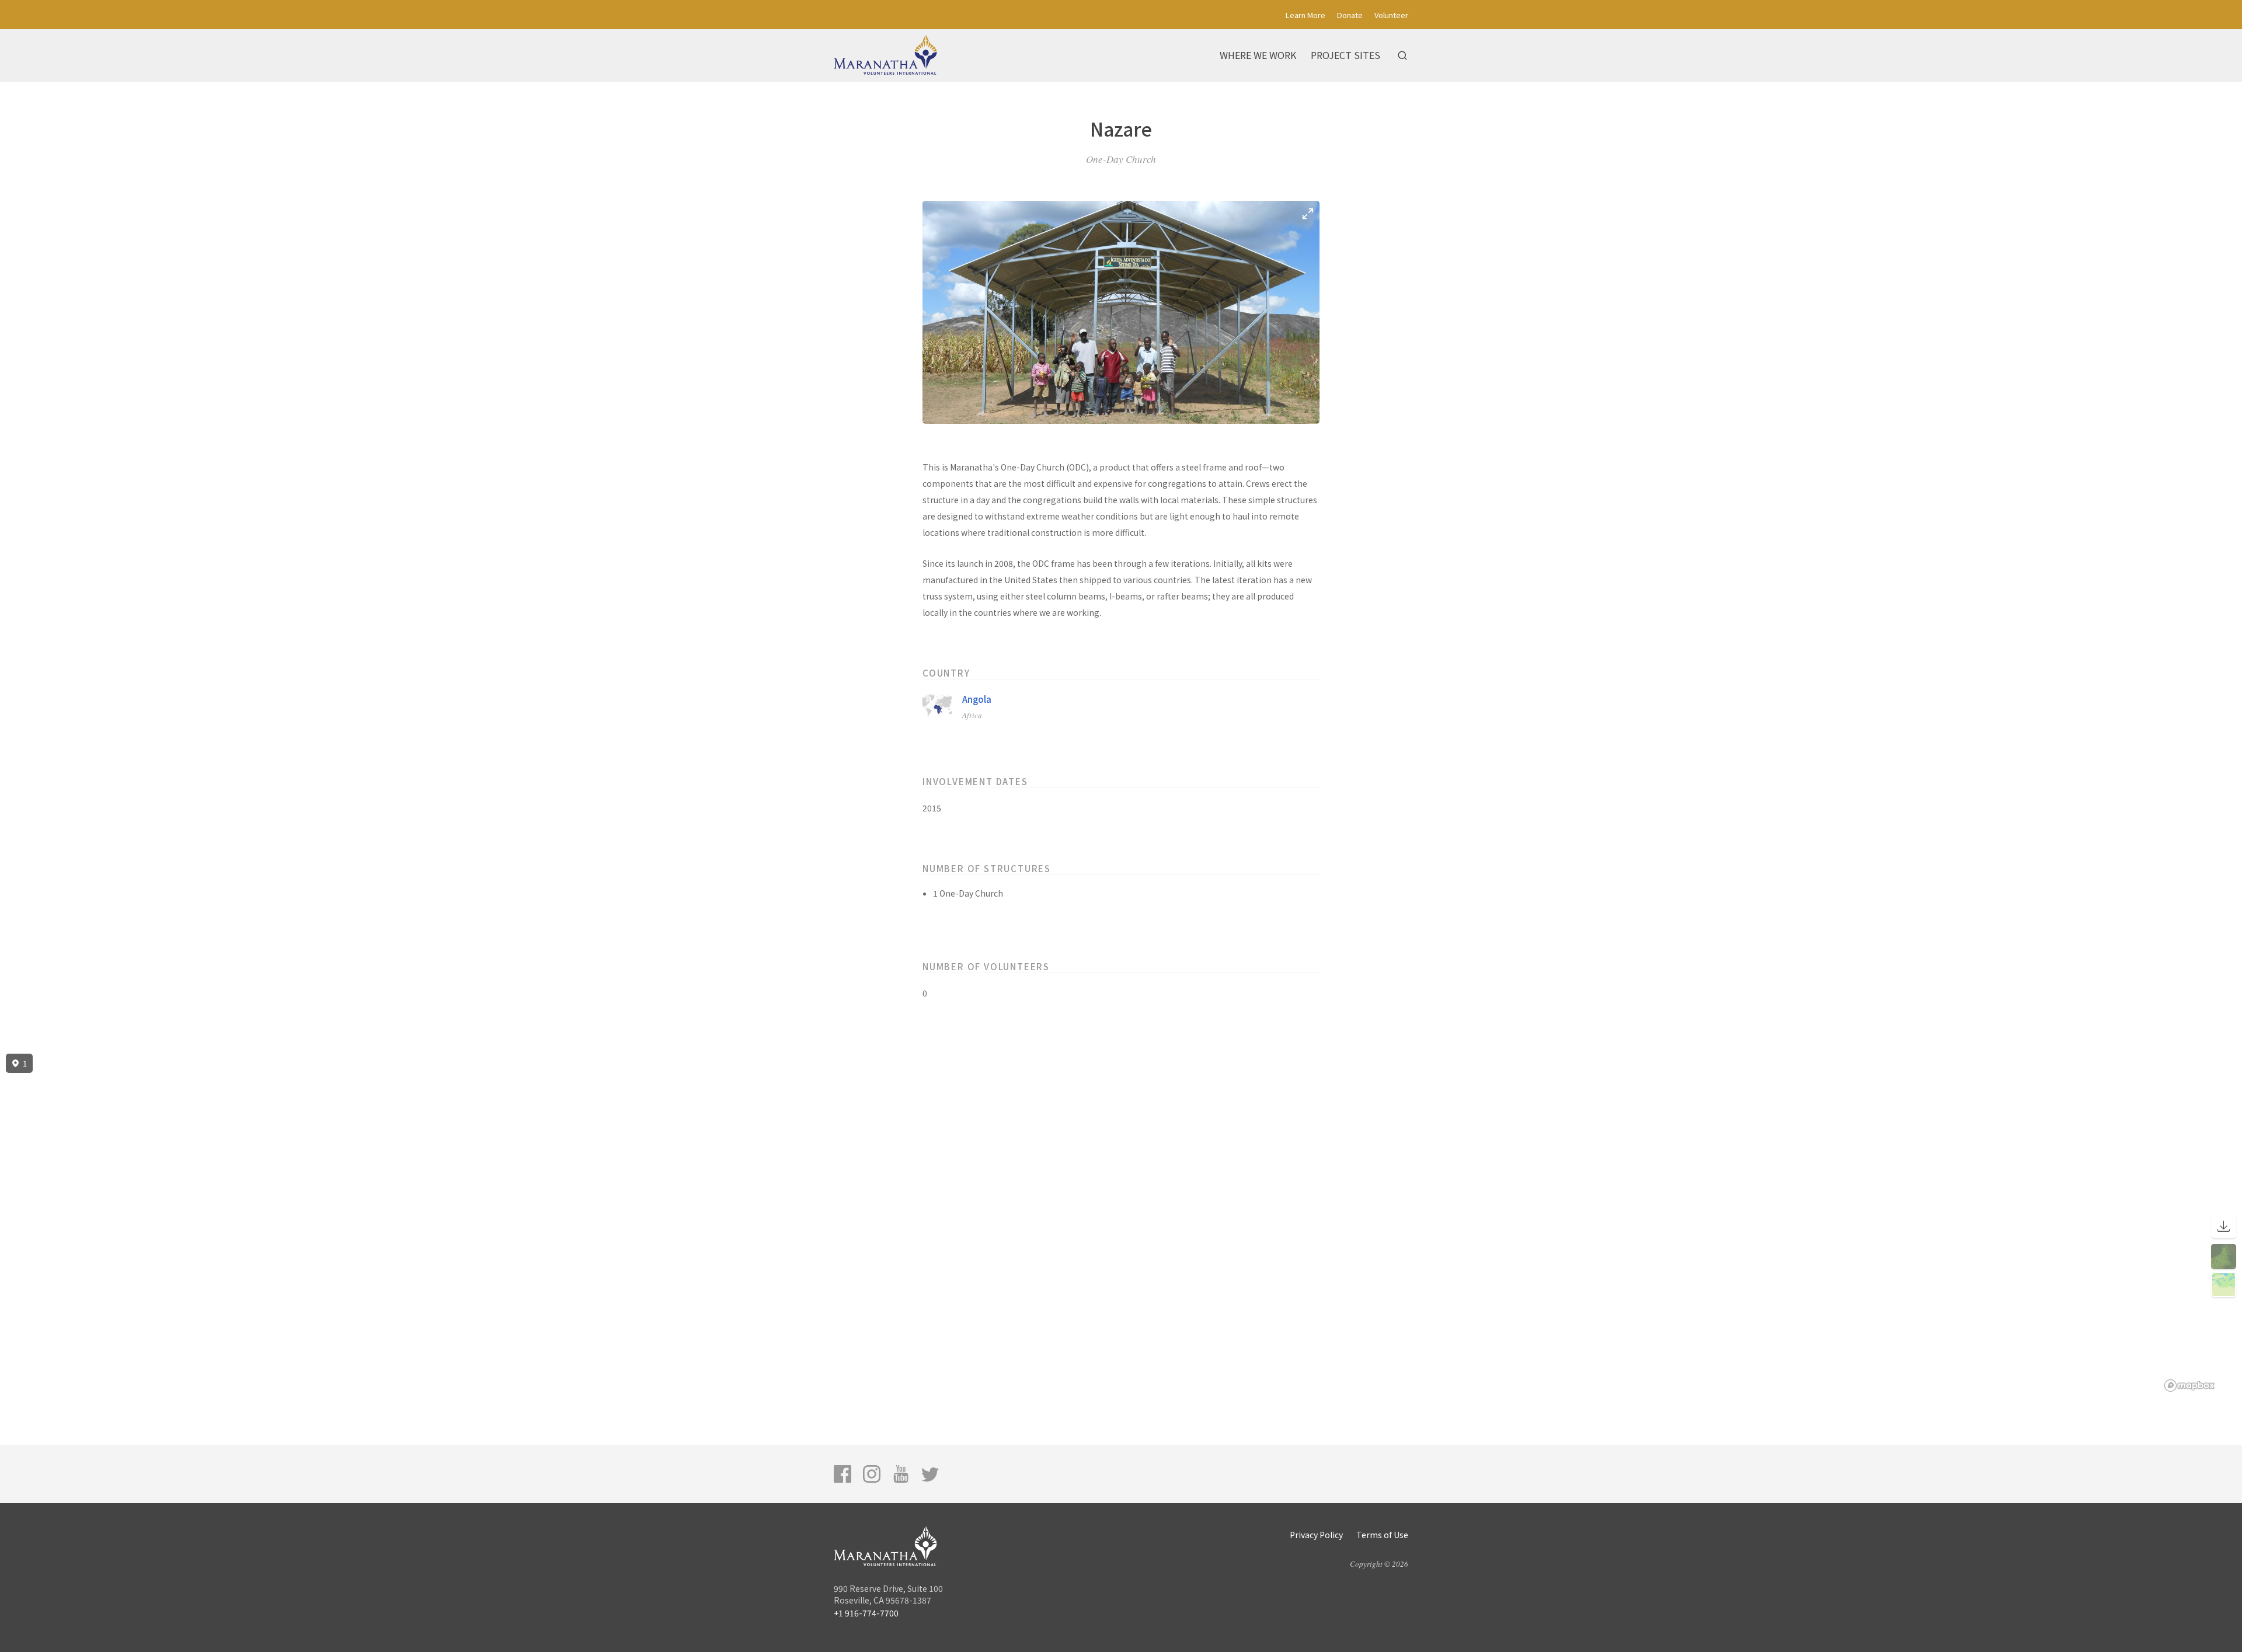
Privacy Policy (1316, 1535)
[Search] (1402, 55)
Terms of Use (1382, 1535)
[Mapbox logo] (2189, 1386)
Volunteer (1391, 15)
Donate (1350, 15)
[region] (1121, 1223)
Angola (977, 699)
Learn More (1305, 15)
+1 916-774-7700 (866, 1613)
